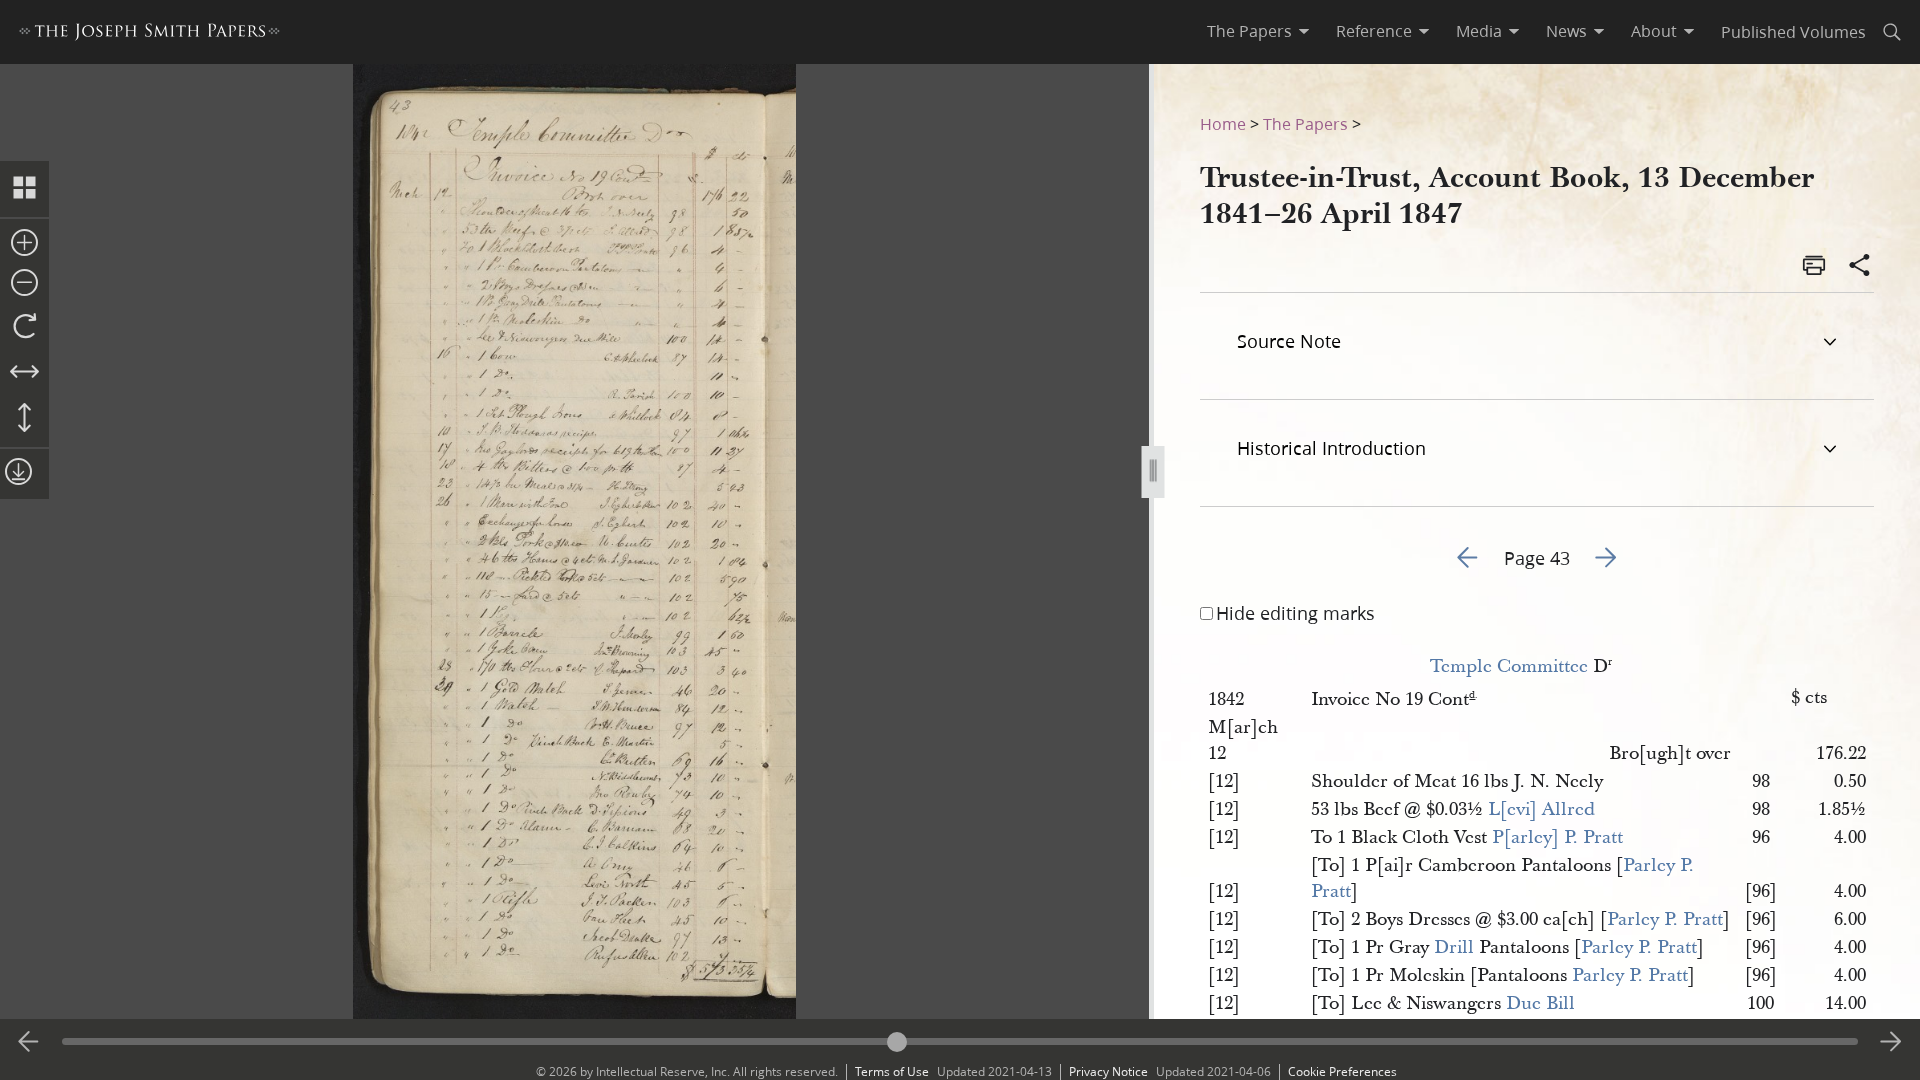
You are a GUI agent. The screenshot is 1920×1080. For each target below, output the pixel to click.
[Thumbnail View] (24, 189)
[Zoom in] (24, 244)
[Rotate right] (24, 327)
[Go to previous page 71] (29, 1042)
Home (1223, 123)
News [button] (1566, 31)
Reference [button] (1374, 31)
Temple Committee (1509, 666)
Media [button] (1479, 31)
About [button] (1654, 31)
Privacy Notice (1108, 1071)
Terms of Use (892, 1071)
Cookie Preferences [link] (1342, 1071)
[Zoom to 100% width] (24, 373)
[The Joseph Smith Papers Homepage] (149, 34)
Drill (1454, 947)
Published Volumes (1793, 31)
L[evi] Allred (1541, 809)
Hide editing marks (1295, 613)
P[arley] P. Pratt (1557, 837)
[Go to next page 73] (1891, 1042)
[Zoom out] (24, 284)
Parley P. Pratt (1665, 919)
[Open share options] (1860, 267)
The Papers (1305, 123)
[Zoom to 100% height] (24, 419)
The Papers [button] (1249, 31)
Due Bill (1540, 1003)
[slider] (959, 1041)
